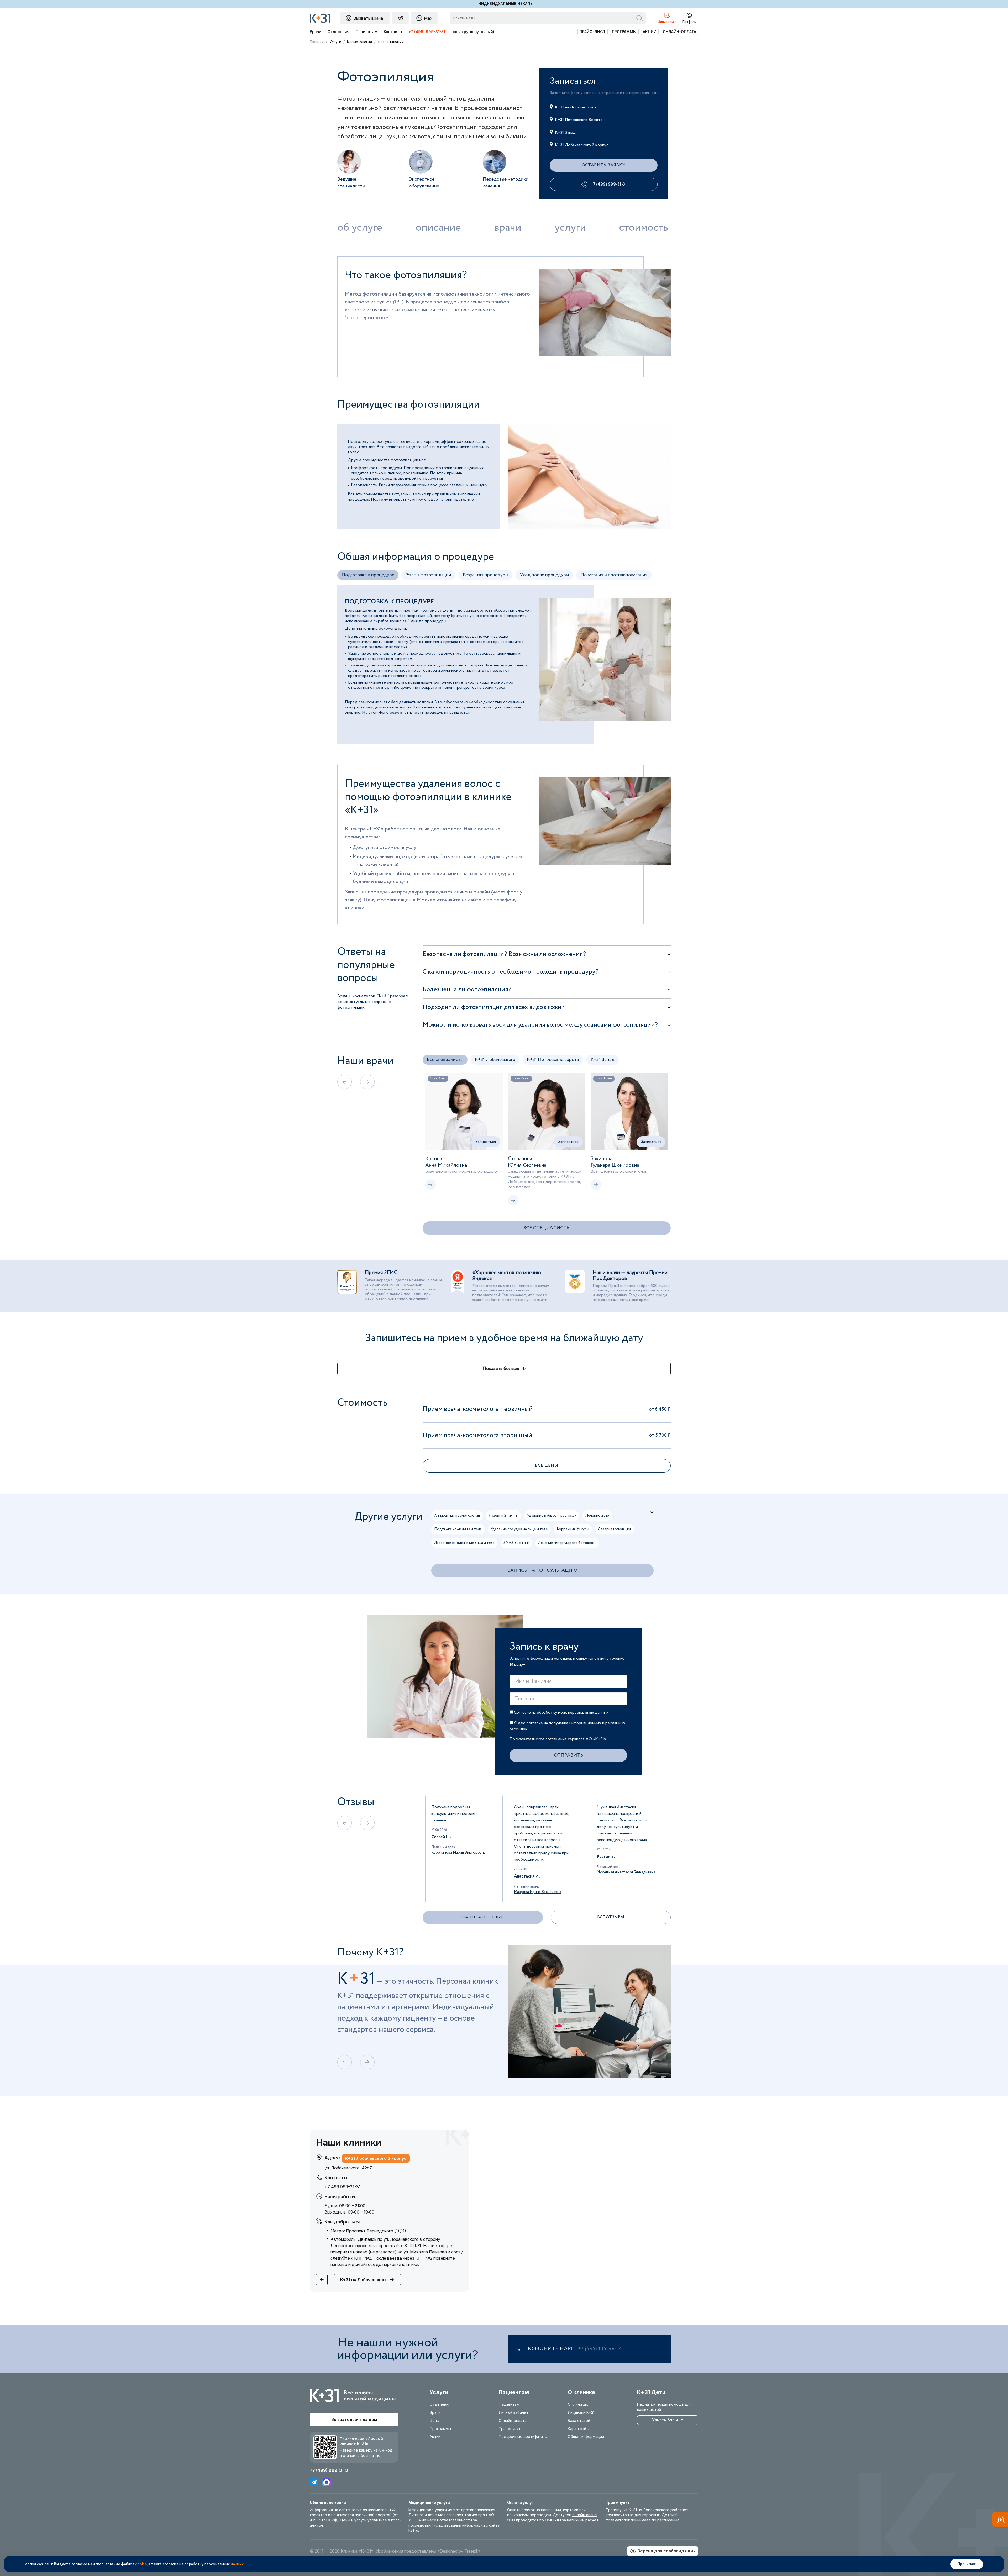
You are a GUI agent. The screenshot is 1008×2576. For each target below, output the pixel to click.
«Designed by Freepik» (459, 2551)
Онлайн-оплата (679, 32)
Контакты (393, 32)
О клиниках (578, 2404)
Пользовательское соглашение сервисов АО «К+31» (558, 1739)
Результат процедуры (485, 575)
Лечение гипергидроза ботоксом (567, 1543)
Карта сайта (579, 2429)
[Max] (327, 2482)
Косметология (359, 42)
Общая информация (586, 2436)
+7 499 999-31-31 (343, 2187)
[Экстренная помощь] (1000, 2520)
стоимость (644, 228)
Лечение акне (597, 1516)
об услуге (360, 228)
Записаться (486, 1142)
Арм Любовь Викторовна (618, 1866)
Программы (624, 32)
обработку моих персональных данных (573, 1713)
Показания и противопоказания (614, 575)
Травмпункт (510, 2429)
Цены (435, 2420)
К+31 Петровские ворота (553, 1060)
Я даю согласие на (567, 1726)
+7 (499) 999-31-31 (427, 32)
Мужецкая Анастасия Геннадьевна (461, 1872)
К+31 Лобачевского (495, 1060)
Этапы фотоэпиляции (429, 575)
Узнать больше (668, 2420)
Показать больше (501, 1369)
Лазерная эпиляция (615, 1529)
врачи (508, 228)
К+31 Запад (603, 1060)
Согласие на (561, 1713)
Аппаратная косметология (457, 1516)
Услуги (335, 42)
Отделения (338, 32)
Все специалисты (445, 1060)
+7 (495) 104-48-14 (600, 2349)
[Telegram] (314, 2482)
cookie (141, 2564)
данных (237, 2564)
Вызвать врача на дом (354, 2419)
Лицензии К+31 (581, 2412)
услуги (570, 228)
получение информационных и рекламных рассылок (567, 1726)
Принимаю (967, 2564)
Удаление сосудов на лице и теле (519, 1529)
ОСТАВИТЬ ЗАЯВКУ (604, 165)
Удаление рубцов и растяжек (552, 1516)
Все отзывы (611, 1917)
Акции (650, 32)
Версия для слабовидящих (666, 2551)
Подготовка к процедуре (368, 575)
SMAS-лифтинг (516, 1543)
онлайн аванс (584, 2515)
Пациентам (367, 32)
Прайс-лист (593, 32)
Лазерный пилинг (503, 1516)
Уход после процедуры (544, 575)
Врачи (316, 32)
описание (438, 228)
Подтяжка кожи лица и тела (458, 1529)
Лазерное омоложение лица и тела (464, 1543)
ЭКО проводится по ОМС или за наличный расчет (553, 2520)
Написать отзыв (483, 1917)
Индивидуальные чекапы (506, 4)
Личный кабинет (514, 2412)
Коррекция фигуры (573, 1529)
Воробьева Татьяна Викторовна (542, 1853)
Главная (317, 42)
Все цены (547, 1466)
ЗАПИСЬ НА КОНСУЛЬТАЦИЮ (542, 1570)
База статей (579, 2420)
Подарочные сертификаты (523, 2436)
